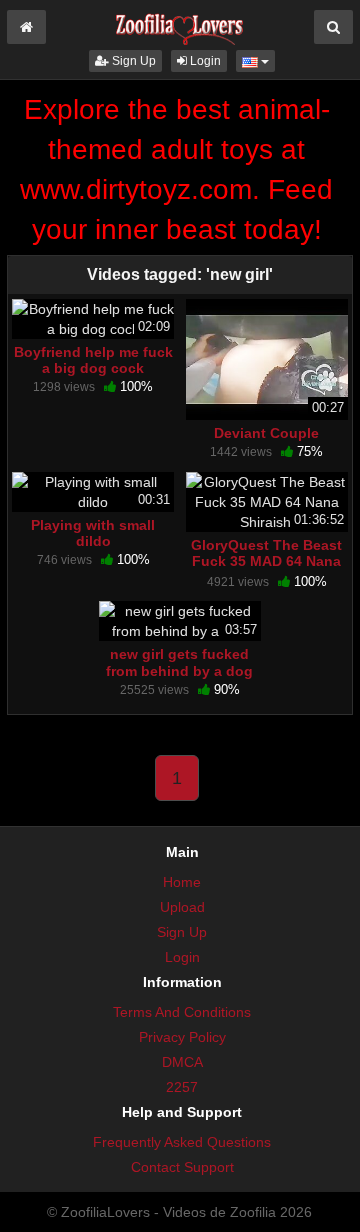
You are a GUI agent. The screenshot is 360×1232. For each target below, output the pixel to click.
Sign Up (132, 61)
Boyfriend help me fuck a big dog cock (93, 360)
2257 (182, 1087)
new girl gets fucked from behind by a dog (179, 662)
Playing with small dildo (93, 533)
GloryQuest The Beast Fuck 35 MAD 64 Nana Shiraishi (266, 561)
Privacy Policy (182, 1037)
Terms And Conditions (182, 1012)
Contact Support (182, 1167)
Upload (182, 907)
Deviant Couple (266, 433)
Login (204, 61)
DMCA (182, 1062)
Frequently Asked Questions (182, 1142)
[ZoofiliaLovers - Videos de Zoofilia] (180, 24)
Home (182, 882)
